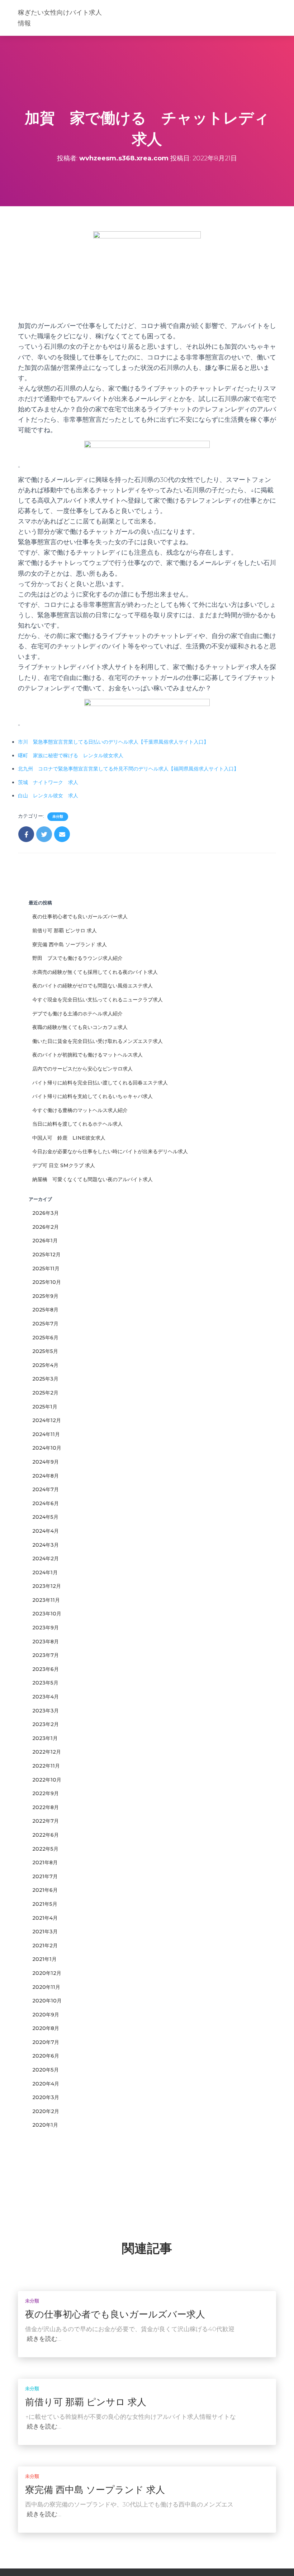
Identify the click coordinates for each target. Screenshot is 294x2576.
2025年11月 (46, 1268)
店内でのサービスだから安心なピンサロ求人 (82, 1069)
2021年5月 (45, 1904)
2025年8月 (45, 1310)
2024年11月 (46, 1434)
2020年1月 (45, 2125)
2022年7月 (46, 1821)
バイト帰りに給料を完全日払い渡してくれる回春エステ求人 (100, 1083)
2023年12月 (47, 1586)
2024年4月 (46, 1531)
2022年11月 (46, 1766)
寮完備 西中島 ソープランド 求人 (70, 944)
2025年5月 (45, 1351)
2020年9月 (46, 2015)
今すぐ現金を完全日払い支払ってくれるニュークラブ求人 (98, 1000)
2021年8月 (45, 1862)
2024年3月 (46, 1545)
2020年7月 (46, 2042)
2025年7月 (45, 1324)
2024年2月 (46, 1558)
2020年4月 (46, 2084)
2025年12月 (46, 1255)
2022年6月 (46, 1835)
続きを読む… (44, 2339)
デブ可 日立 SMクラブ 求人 (64, 1165)
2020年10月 (47, 2001)
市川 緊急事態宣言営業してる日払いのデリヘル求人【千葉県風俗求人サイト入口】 (113, 742)
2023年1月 (45, 1738)
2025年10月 (47, 1282)
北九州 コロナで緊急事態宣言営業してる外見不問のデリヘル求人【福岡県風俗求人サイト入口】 (128, 769)
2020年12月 (47, 1973)
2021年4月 (45, 1918)
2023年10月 (47, 1614)
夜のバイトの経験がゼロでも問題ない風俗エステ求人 (93, 986)
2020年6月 (46, 2056)
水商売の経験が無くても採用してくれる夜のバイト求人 (95, 972)
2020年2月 (46, 2111)
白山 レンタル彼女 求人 (48, 796)
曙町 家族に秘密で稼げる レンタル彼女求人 (71, 755)
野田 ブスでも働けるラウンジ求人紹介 (77, 958)
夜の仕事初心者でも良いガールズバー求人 (80, 917)
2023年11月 (46, 1600)
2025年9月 (45, 1296)
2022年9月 (46, 1793)
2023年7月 (46, 1655)
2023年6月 (46, 1669)
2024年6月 (46, 1503)
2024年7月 (46, 1489)
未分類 (58, 816)
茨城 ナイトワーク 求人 (48, 782)
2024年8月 (46, 1476)
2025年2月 (45, 1393)
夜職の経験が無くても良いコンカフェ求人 (80, 1027)
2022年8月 (46, 1807)
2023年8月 (46, 1642)
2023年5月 (45, 1683)
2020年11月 (46, 1987)
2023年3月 (46, 1711)
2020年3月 (46, 2097)
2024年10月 (47, 1448)
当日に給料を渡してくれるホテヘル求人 (77, 1124)
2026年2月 (46, 1227)
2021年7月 (45, 1876)
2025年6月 (45, 1338)
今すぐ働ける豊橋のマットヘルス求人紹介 (80, 1110)
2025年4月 (45, 1365)
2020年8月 (46, 2028)
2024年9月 (46, 1462)
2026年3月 (46, 1213)
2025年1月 (45, 1407)
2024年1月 (45, 1572)
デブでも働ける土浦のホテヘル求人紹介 (77, 1014)
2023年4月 (46, 1697)
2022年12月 (47, 1752)
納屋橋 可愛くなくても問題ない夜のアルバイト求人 (93, 1179)
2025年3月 (45, 1379)
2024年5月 (45, 1517)
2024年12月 (47, 1420)
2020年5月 (46, 2070)
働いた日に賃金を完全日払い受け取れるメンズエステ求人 (98, 1041)
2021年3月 (45, 1932)
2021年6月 (45, 1890)
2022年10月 (47, 1780)
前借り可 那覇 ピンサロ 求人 (65, 931)
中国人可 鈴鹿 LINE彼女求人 (69, 1138)
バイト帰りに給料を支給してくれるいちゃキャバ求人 (93, 1096)
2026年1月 (45, 1241)
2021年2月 (45, 1946)
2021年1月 (44, 1959)
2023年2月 (46, 1724)
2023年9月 (46, 1628)
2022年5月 (45, 1849)
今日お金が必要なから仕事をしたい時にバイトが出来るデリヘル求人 (110, 1151)
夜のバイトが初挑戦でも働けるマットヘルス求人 (87, 1055)
